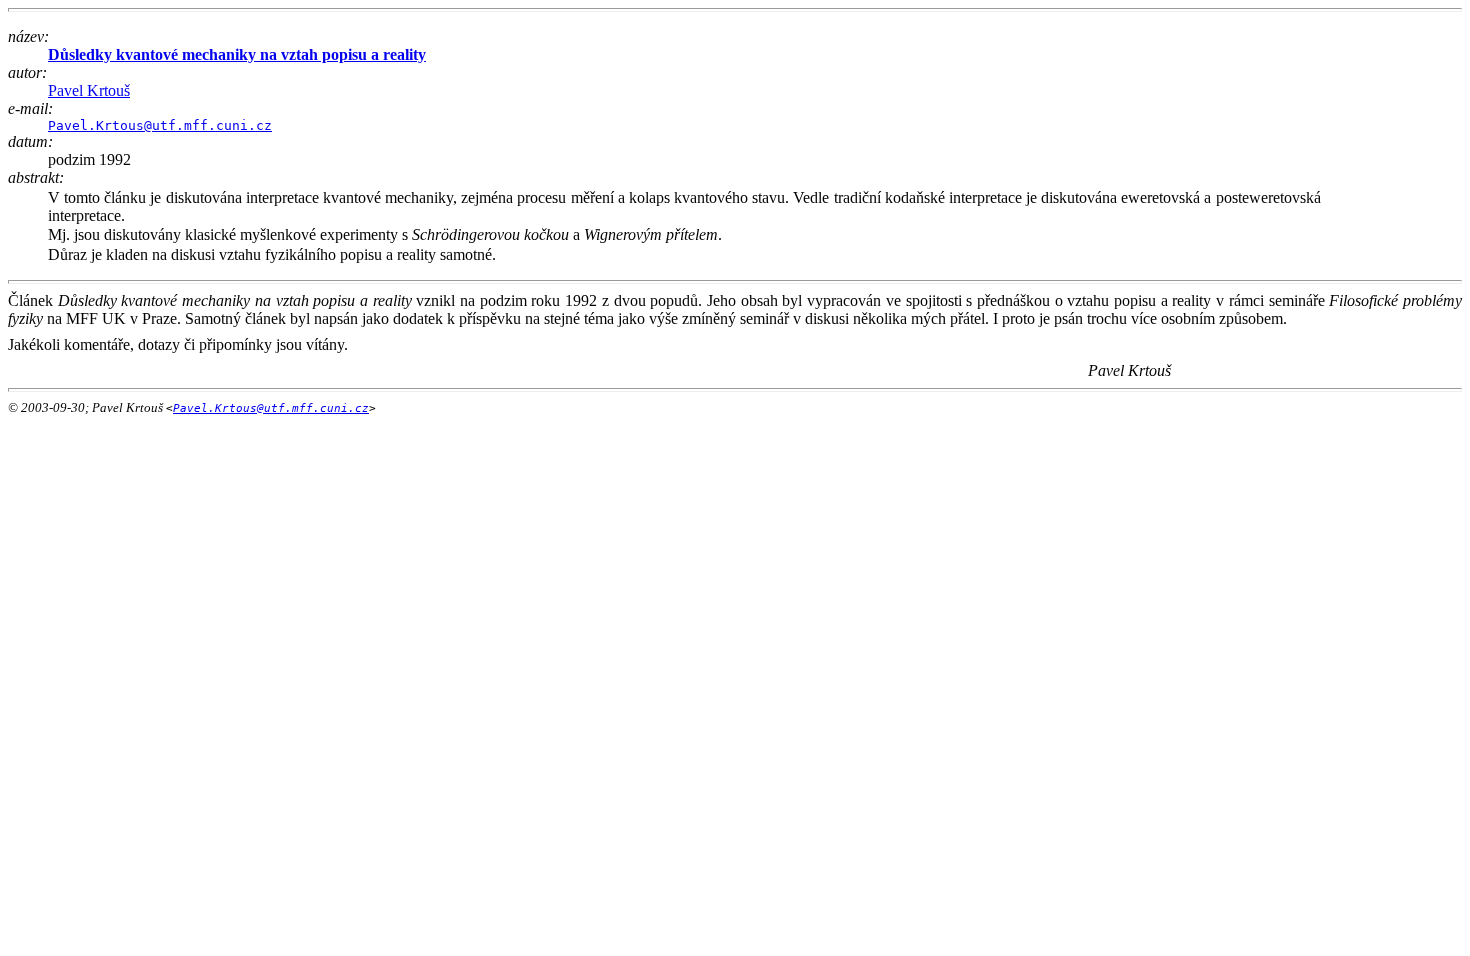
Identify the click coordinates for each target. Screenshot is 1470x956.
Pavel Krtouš (89, 90)
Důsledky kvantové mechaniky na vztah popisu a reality (237, 54)
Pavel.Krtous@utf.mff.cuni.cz (160, 125)
